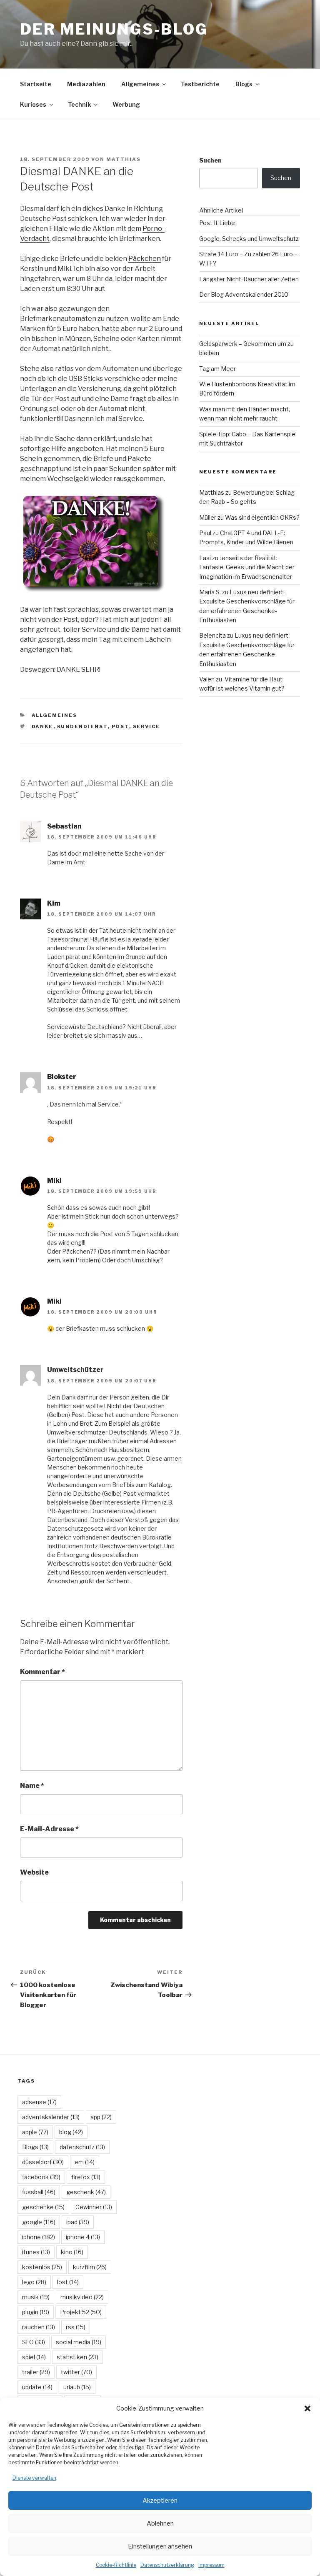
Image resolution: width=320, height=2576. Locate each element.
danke (42, 726)
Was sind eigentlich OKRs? (262, 517)
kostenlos (42, 2267)
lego (34, 2282)
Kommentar (42, 1672)
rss (76, 2327)
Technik (79, 104)
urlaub (77, 2387)
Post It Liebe (217, 223)
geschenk (86, 2192)
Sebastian (64, 826)
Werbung (126, 104)
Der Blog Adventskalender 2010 (244, 294)
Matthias (124, 159)
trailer (36, 2372)
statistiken (77, 2357)
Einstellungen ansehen (160, 2546)
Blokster (62, 1077)
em (85, 2162)
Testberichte (200, 84)
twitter (76, 2372)
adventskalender (51, 2117)
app (101, 2117)
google (39, 2222)
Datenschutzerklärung (167, 2565)
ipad (78, 2222)
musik (36, 2297)
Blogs (244, 84)
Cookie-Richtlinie (116, 2565)
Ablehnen (160, 2523)
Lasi (205, 558)
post (120, 726)
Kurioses (33, 104)
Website (34, 1872)
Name (32, 1786)
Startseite (36, 84)
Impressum (211, 2565)
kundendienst (82, 726)
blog (71, 2132)
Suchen (210, 160)
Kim (54, 903)
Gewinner (94, 2207)
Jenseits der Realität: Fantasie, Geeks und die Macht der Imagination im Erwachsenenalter (247, 567)
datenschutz (82, 2147)
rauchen (39, 2327)
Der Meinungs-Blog (114, 29)
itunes (36, 2252)
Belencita (212, 635)
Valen (207, 679)
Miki (54, 1180)
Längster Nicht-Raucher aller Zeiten (249, 279)
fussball (39, 2192)
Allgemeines (140, 84)
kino (72, 2252)
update (37, 2387)
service (147, 726)
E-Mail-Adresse (49, 1829)
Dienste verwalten (34, 2478)
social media (79, 2342)
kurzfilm (90, 2267)
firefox (86, 2177)
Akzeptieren (160, 2501)
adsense (39, 2102)
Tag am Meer (217, 369)
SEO (34, 2342)
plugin (36, 2312)
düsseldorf (43, 2162)
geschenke (43, 2207)
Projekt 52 (81, 2312)
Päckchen (145, 259)
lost (68, 2282)
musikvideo (82, 2297)
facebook (41, 2177)
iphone (39, 2237)
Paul (205, 533)
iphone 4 (83, 2237)
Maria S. (210, 592)
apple (35, 2132)
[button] (307, 2408)
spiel (34, 2357)
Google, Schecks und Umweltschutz (249, 239)
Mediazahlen (86, 84)
